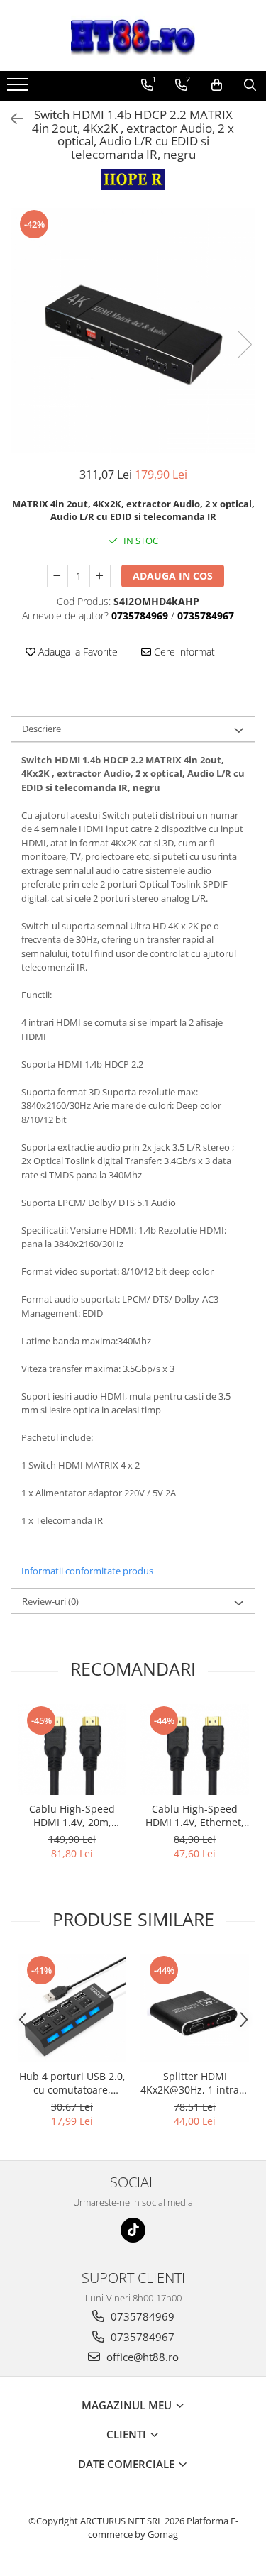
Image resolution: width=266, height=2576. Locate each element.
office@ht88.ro (141, 2357)
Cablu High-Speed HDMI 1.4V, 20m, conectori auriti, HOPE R (72, 1815)
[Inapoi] (11, 119)
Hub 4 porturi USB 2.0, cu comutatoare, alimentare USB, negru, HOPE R (72, 2083)
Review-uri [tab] (50, 1601)
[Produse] (20, 89)
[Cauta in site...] (250, 85)
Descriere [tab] (41, 729)
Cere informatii (185, 652)
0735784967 (141, 2337)
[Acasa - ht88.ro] (133, 35)
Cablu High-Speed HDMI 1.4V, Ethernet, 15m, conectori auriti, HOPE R (195, 1815)
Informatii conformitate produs (87, 1571)
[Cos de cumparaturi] (217, 85)
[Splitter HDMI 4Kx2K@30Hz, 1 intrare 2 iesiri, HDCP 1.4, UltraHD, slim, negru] (195, 2008)
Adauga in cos (173, 576)
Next (244, 344)
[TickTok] (133, 2230)
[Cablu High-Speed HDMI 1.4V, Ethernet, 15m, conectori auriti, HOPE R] (195, 1749)
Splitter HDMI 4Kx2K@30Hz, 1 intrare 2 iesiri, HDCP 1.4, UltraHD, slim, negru (195, 2083)
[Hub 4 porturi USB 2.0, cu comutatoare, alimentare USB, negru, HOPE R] (72, 2008)
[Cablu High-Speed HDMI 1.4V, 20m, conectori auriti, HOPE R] (72, 1749)
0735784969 (141, 2316)
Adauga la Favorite (77, 652)
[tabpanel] (133, 330)
